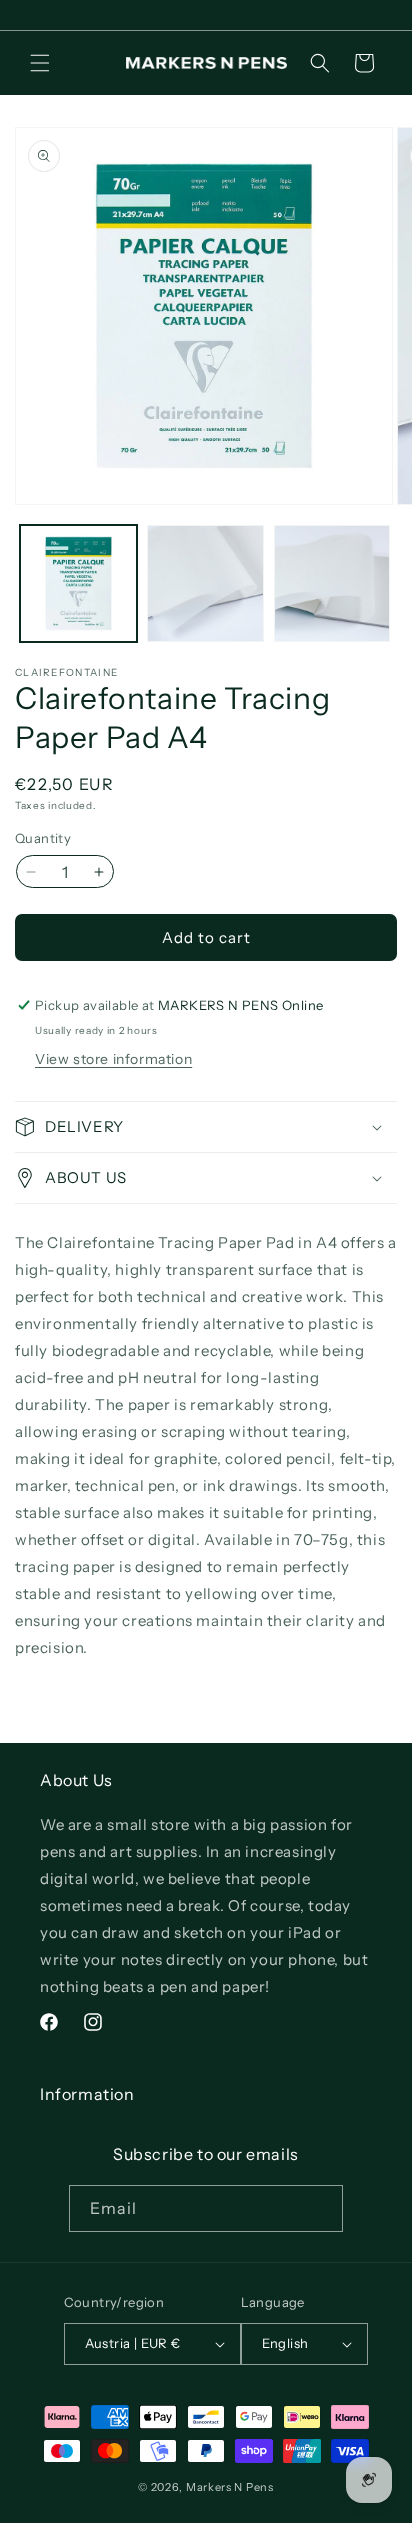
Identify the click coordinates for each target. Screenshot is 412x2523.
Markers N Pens (230, 2487)
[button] (40, 63)
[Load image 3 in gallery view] (332, 583)
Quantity (43, 838)
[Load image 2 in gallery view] (205, 583)
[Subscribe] (320, 2208)
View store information (113, 1059)
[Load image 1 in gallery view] (78, 583)
